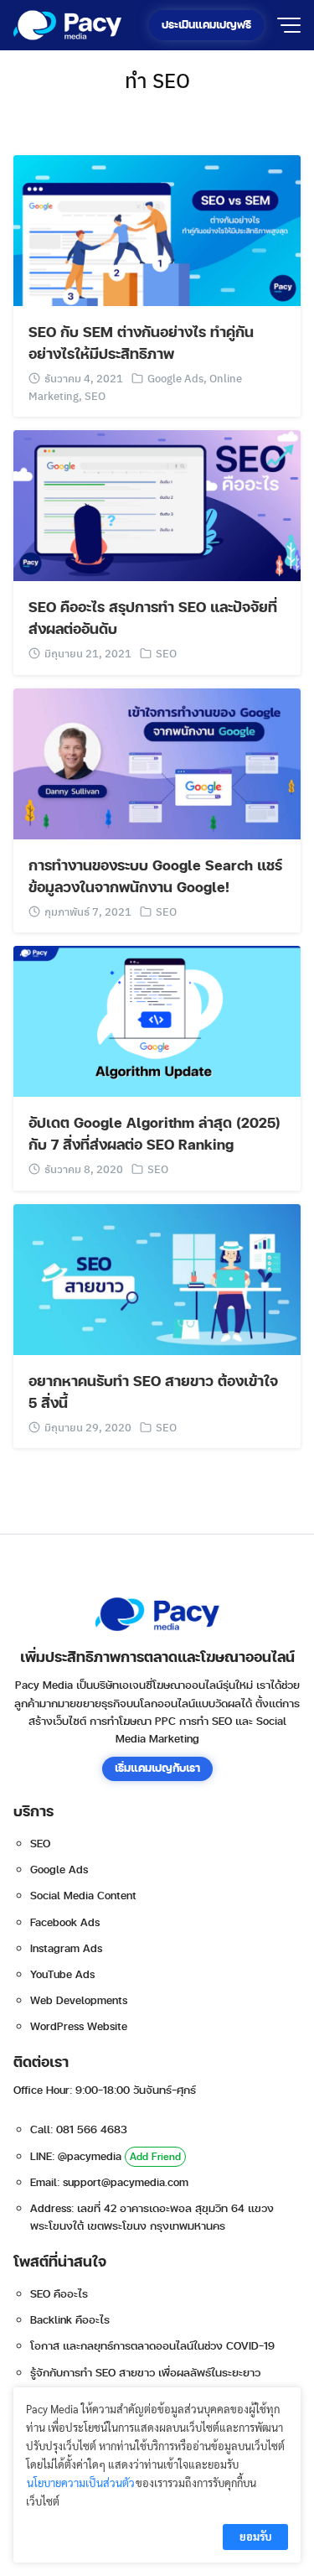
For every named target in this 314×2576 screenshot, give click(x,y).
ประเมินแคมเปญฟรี (206, 25)
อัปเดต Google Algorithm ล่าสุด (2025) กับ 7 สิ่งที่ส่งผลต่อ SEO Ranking (154, 1135)
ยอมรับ (255, 2536)
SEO (95, 395)
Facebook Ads (65, 1923)
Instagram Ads (66, 1949)
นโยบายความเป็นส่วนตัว (81, 2483)
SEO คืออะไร (59, 2294)
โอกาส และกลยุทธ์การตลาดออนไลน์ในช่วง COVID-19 (152, 2346)
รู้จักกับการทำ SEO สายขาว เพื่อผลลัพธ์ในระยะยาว (145, 2373)
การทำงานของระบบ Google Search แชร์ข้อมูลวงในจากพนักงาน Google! (155, 877)
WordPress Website (79, 2027)
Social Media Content (83, 1896)
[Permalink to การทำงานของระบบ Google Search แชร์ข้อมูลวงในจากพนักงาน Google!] (157, 762)
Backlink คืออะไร (70, 2320)
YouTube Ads (62, 1975)
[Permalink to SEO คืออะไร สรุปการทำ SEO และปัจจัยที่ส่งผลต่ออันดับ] (157, 504)
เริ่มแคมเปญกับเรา (157, 1768)
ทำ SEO (157, 80)
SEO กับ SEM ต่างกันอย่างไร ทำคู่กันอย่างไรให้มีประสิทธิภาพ (141, 344)
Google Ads (175, 378)
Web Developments (79, 2001)
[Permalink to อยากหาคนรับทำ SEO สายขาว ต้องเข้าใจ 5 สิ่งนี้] (157, 1278)
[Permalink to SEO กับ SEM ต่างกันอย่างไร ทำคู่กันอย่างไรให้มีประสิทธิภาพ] (157, 229)
